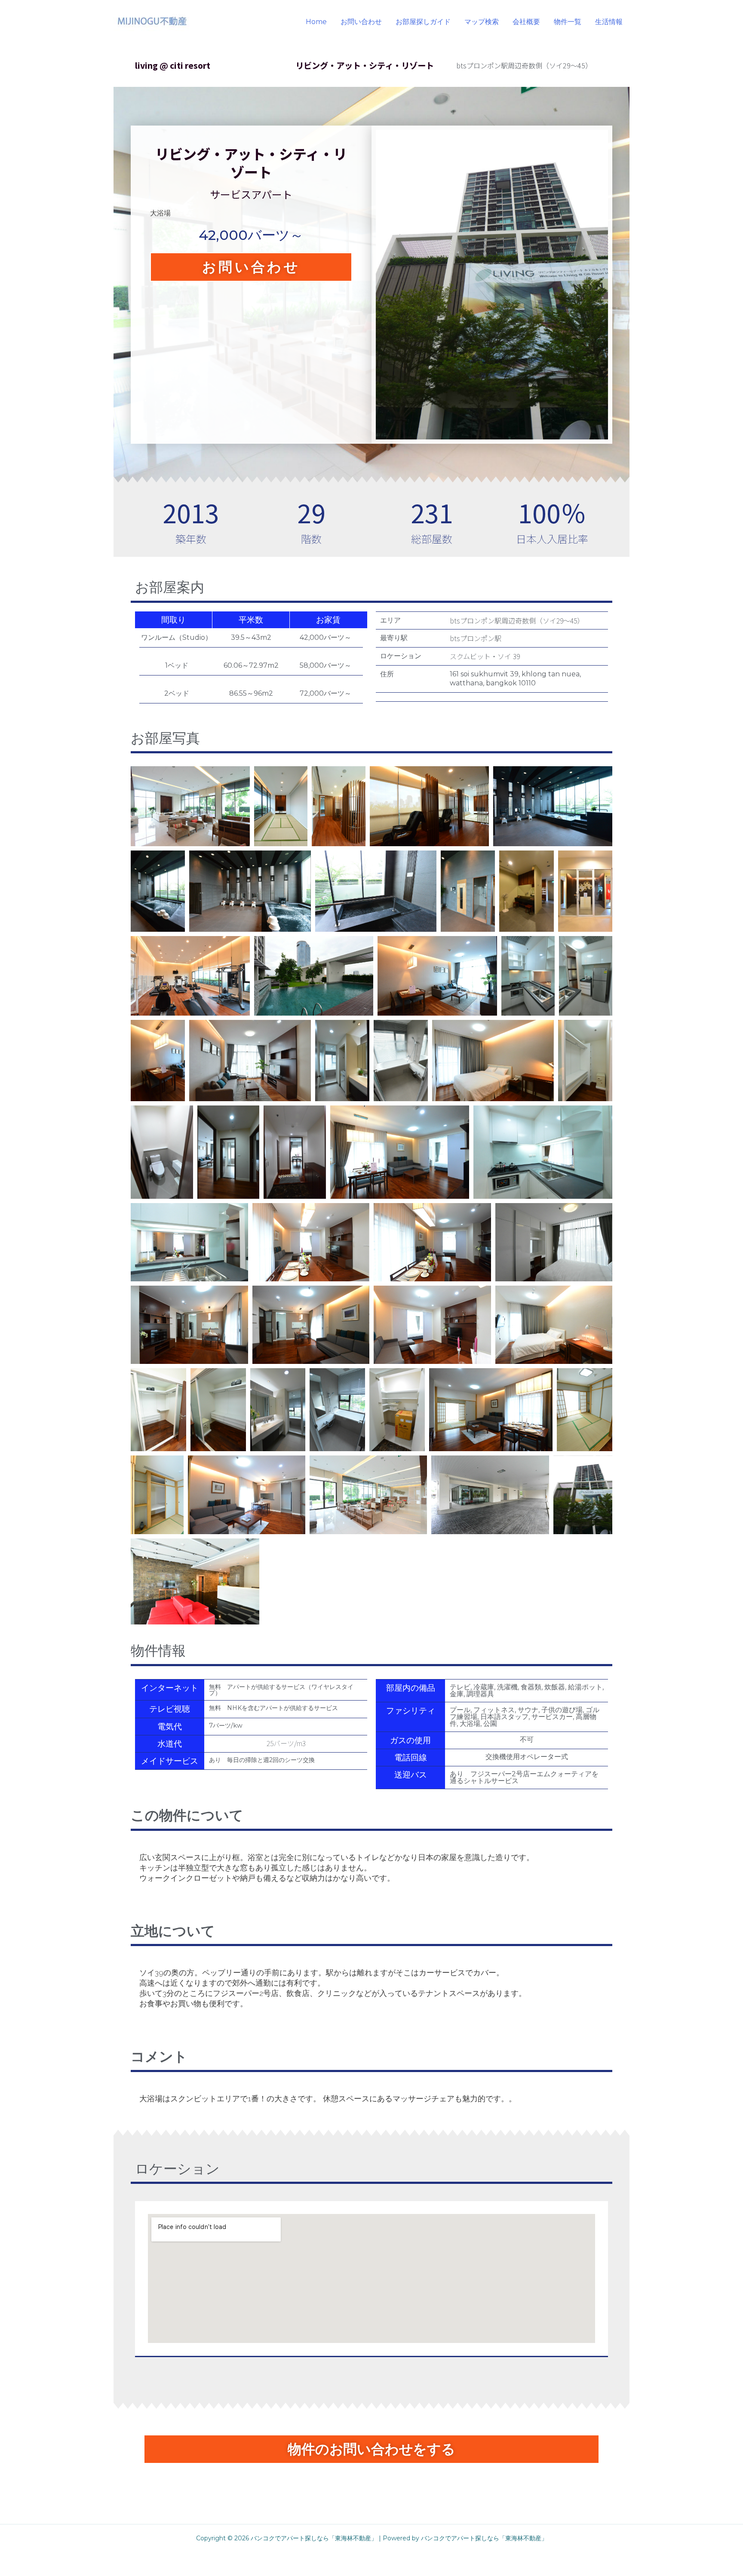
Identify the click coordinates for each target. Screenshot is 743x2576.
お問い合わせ (361, 22)
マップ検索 (482, 22)
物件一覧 (568, 22)
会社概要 (526, 22)
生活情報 (609, 22)
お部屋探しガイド (423, 22)
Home (316, 22)
